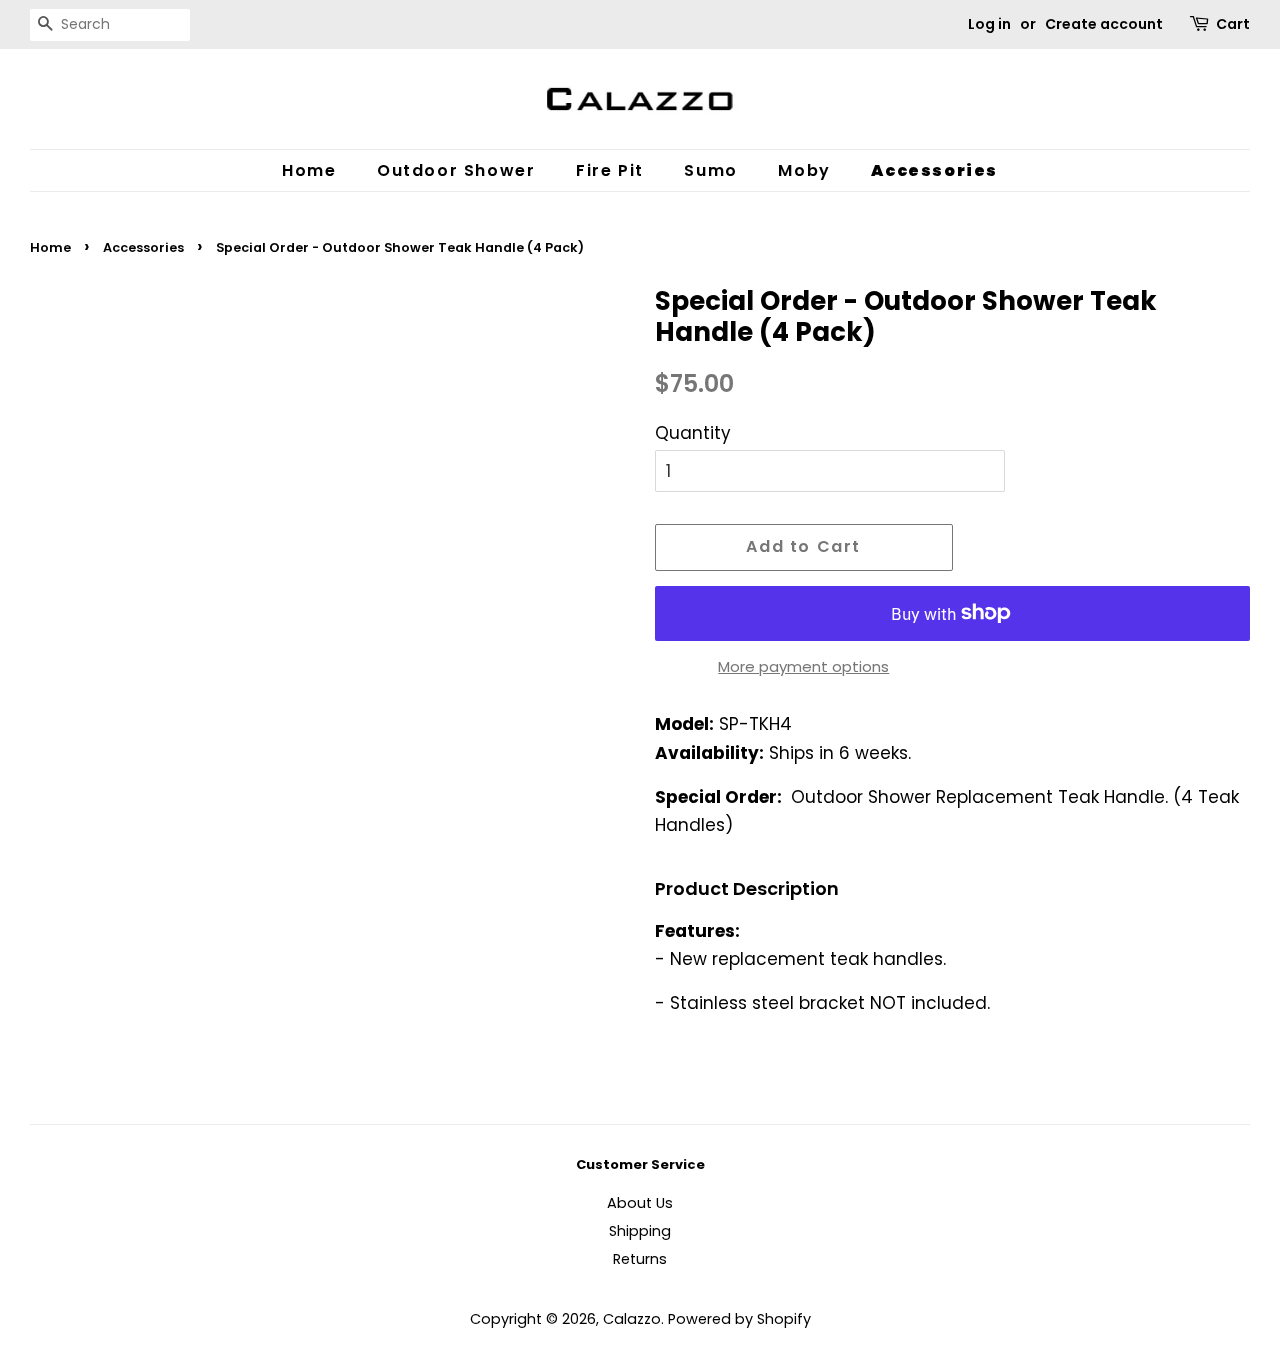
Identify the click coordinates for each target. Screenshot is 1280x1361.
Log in (989, 24)
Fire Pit (610, 170)
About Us (640, 1203)
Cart (1233, 24)
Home (309, 170)
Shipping (640, 1231)
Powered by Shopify (739, 1319)
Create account (1104, 24)
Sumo (710, 170)
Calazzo (632, 1319)
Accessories (934, 170)
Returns (640, 1259)
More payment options (803, 666)
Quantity (693, 433)
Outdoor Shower (456, 170)
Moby (804, 170)
